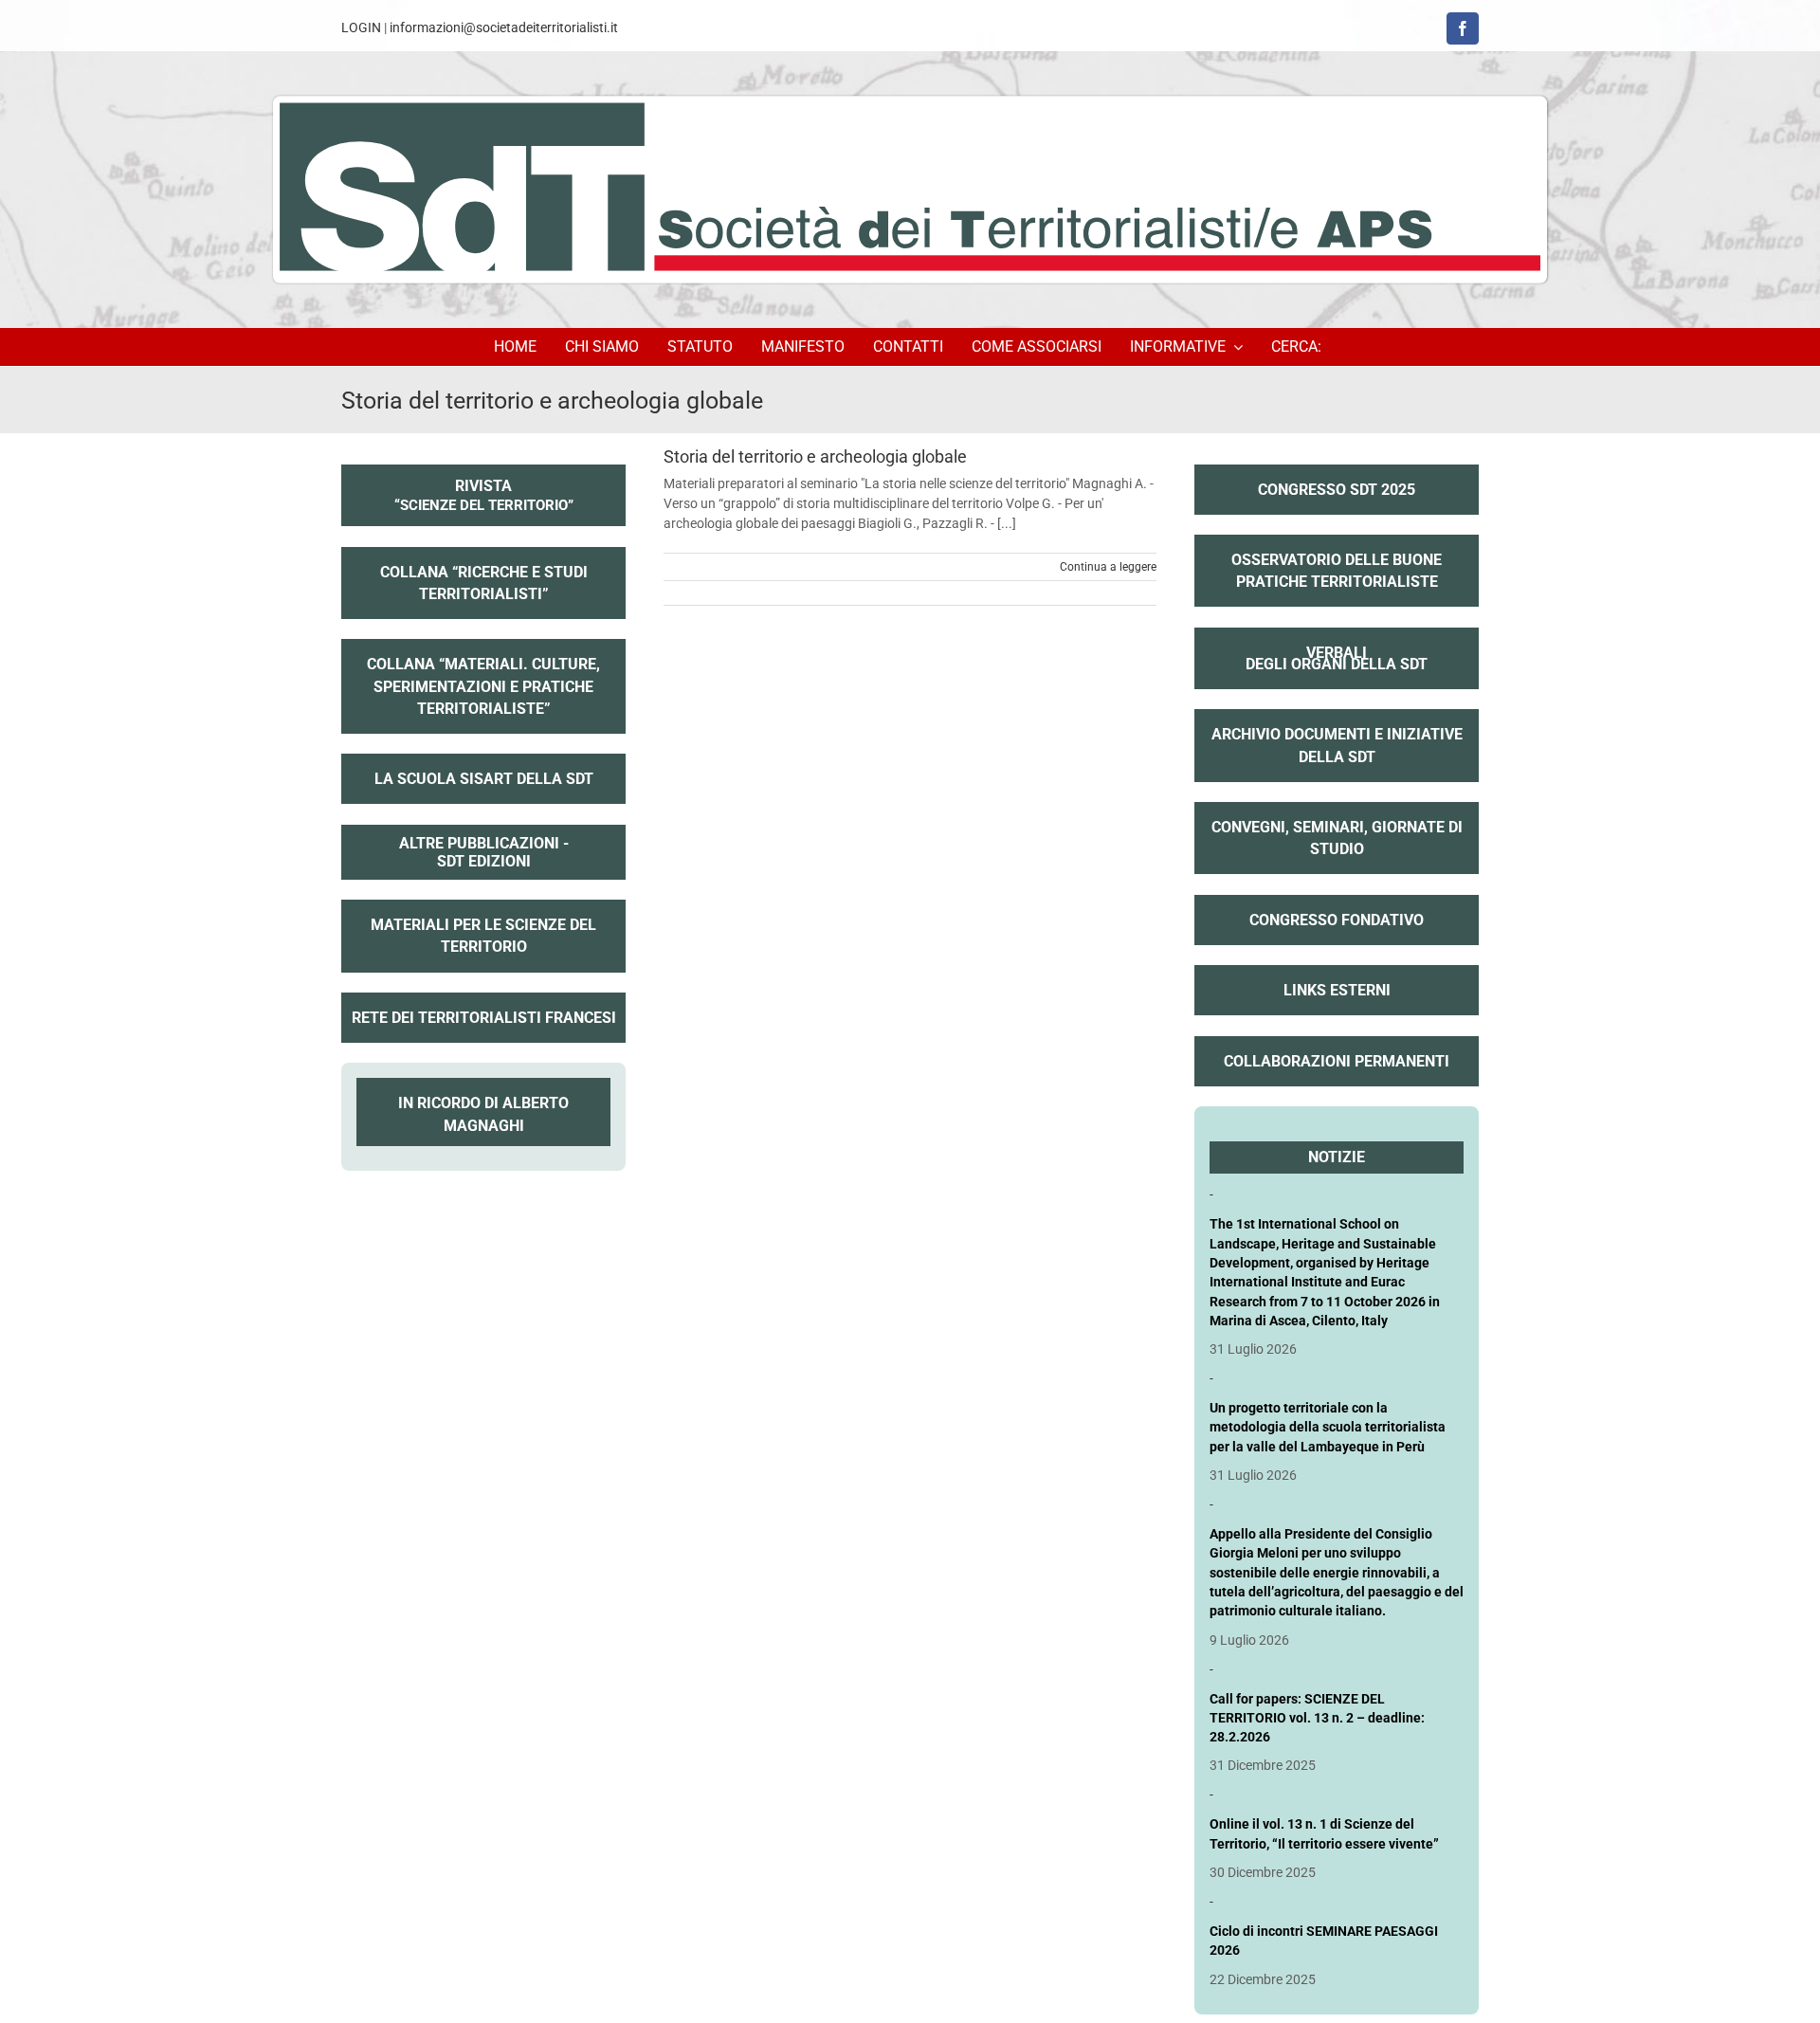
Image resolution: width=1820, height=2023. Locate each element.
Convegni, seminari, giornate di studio (1337, 838)
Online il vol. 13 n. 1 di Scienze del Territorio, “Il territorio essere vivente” (1324, 1833)
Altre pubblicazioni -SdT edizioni (483, 852)
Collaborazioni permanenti (1337, 1061)
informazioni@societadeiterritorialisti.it (504, 27)
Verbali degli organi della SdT (1337, 646)
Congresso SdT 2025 (1337, 490)
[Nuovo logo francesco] (910, 190)
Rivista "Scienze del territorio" (484, 505)
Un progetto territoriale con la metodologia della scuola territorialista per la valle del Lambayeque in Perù (1328, 1427)
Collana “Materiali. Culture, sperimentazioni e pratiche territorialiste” (483, 686)
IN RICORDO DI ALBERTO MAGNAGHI (483, 1114)
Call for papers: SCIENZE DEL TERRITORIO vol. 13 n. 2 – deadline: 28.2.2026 (1317, 1718)
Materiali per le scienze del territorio (483, 936)
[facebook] (1463, 28)
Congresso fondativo (1337, 920)
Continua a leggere (1108, 567)
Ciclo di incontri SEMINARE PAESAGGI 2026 (1324, 1941)
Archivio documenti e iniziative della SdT (1337, 745)
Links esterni (1337, 990)
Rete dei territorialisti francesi (484, 1018)
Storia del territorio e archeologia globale (815, 456)
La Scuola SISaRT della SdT (484, 779)
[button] (1299, 347)
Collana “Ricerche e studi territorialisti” (484, 583)
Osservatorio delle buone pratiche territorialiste (1337, 571)
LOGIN (361, 27)
